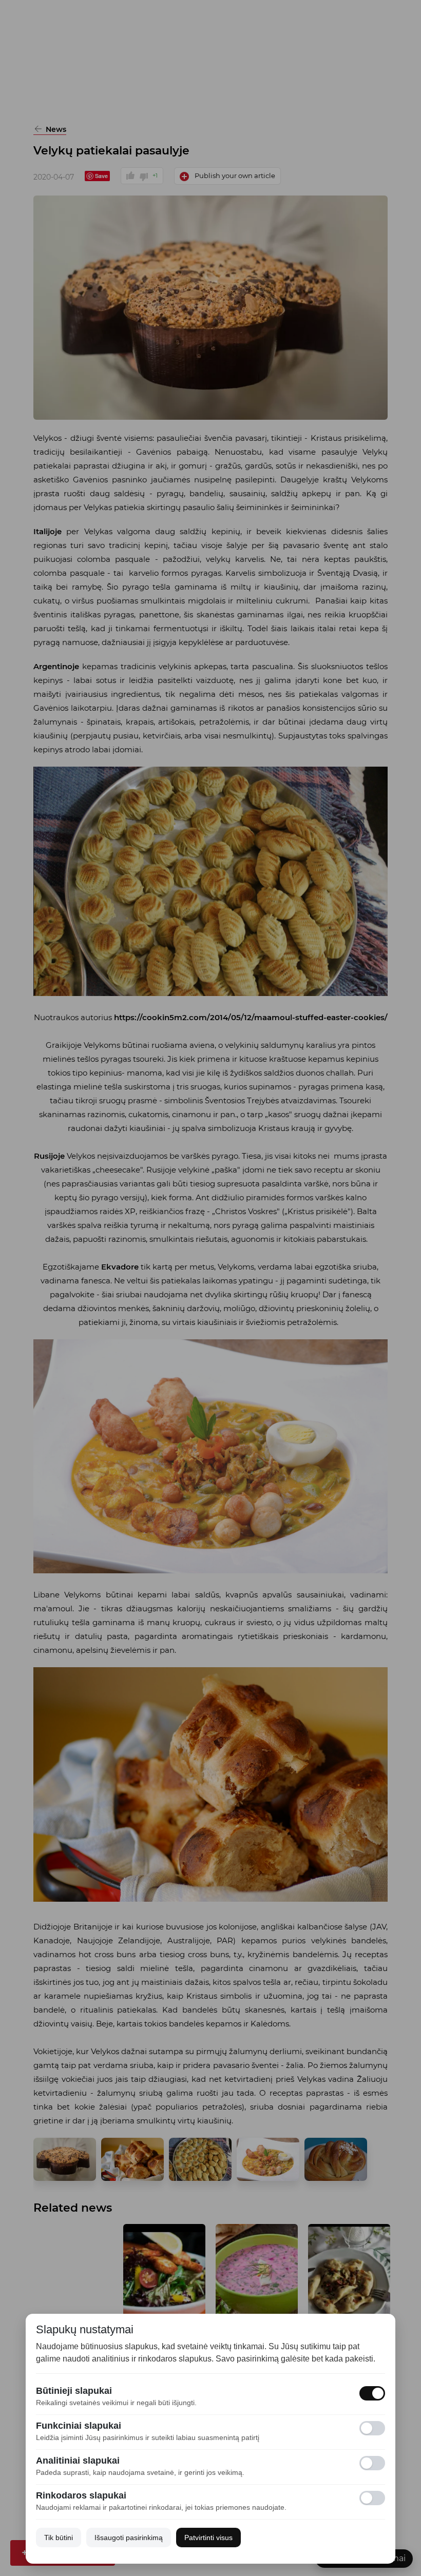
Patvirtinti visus (208, 2538)
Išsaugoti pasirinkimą (129, 2538)
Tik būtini (59, 2538)
